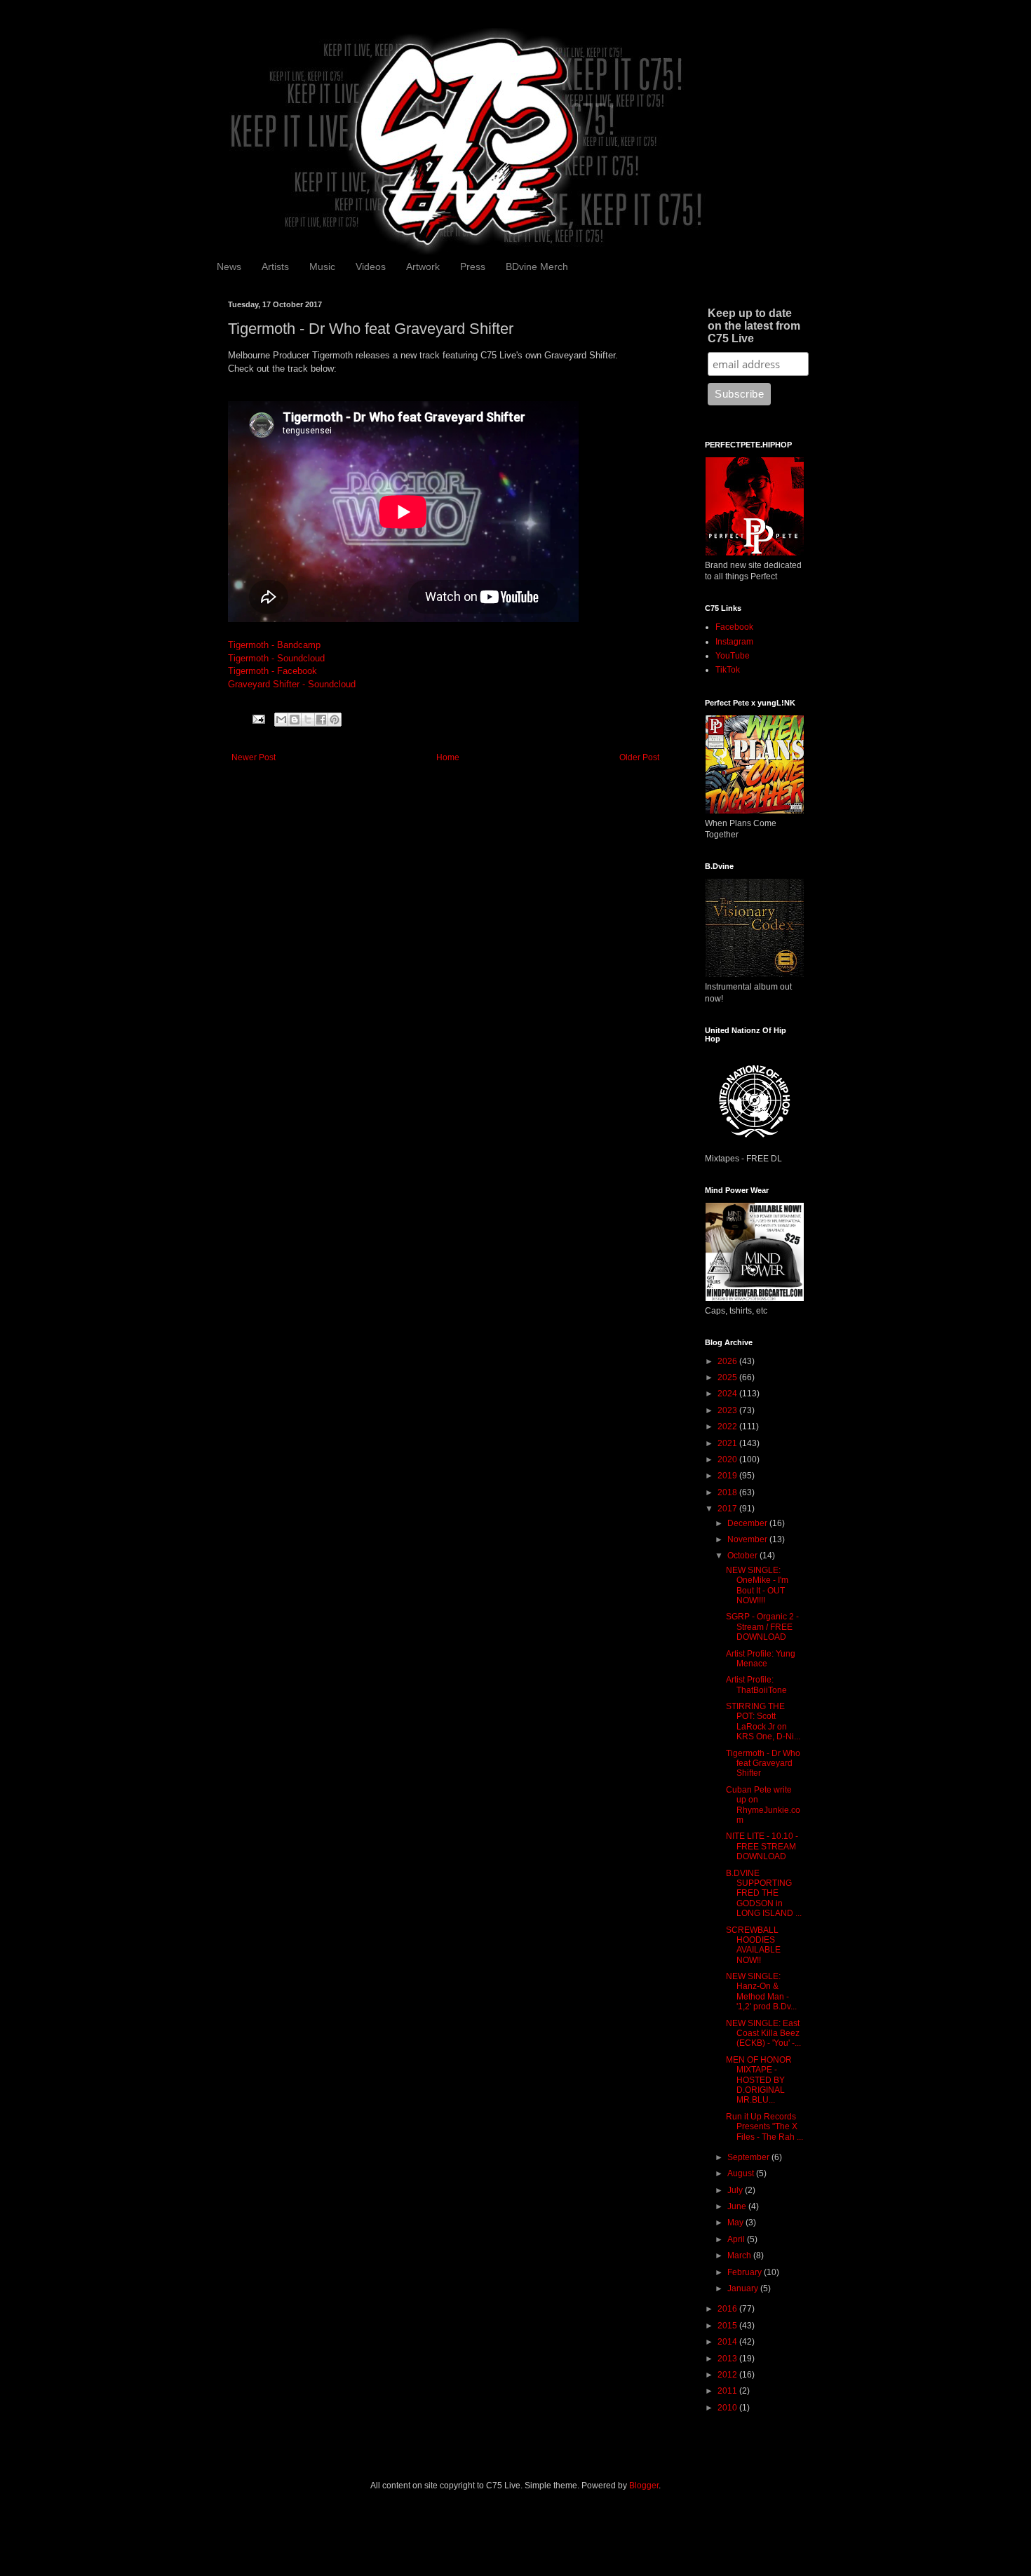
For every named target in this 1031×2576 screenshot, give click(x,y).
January (744, 2288)
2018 (728, 1492)
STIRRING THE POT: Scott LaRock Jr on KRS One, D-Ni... (763, 1721)
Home (448, 757)
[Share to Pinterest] (335, 720)
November (748, 1539)
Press (473, 267)
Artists (275, 267)
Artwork (423, 267)
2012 (728, 2375)
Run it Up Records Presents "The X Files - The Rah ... (764, 2127)
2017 (728, 1509)
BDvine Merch (537, 267)
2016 (728, 2309)
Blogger (644, 2486)
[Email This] (281, 720)
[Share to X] (308, 720)
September (749, 2157)
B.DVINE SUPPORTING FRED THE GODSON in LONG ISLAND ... (764, 1894)
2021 (728, 1443)
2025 (728, 1377)
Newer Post (254, 757)
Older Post (639, 757)
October (743, 1556)
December (748, 1523)
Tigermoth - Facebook (272, 671)
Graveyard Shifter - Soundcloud (292, 684)
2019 (728, 1476)
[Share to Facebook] (321, 720)
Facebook (734, 627)
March (740, 2255)
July (736, 2190)
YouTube (733, 656)
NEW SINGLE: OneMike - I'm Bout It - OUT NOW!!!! (757, 1585)
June (738, 2206)
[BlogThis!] (295, 720)
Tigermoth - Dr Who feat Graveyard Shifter (763, 1764)
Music (322, 267)
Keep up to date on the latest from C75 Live (754, 326)
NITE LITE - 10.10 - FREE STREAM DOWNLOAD (762, 1846)
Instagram (734, 642)
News (229, 267)
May (736, 2223)
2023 (728, 1410)
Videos (371, 267)
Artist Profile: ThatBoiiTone (756, 1685)
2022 (728, 1427)
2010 (728, 2408)
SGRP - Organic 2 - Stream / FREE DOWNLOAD (762, 1627)
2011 (728, 2391)
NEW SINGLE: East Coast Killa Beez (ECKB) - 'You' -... (763, 2034)
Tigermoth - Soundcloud (276, 658)
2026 (728, 1361)
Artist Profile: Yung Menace (761, 1659)
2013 (728, 2359)
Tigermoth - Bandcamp (274, 645)
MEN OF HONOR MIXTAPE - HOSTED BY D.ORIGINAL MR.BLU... (759, 2080)
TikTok (728, 670)
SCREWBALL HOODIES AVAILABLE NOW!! (753, 1945)
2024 (728, 1394)
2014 (728, 2342)
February (746, 2272)
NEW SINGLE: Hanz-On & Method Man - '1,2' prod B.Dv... (761, 1991)
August (742, 2173)
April (737, 2239)
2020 (728, 1459)
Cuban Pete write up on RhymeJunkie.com (763, 1805)
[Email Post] (258, 719)
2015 (728, 2326)
